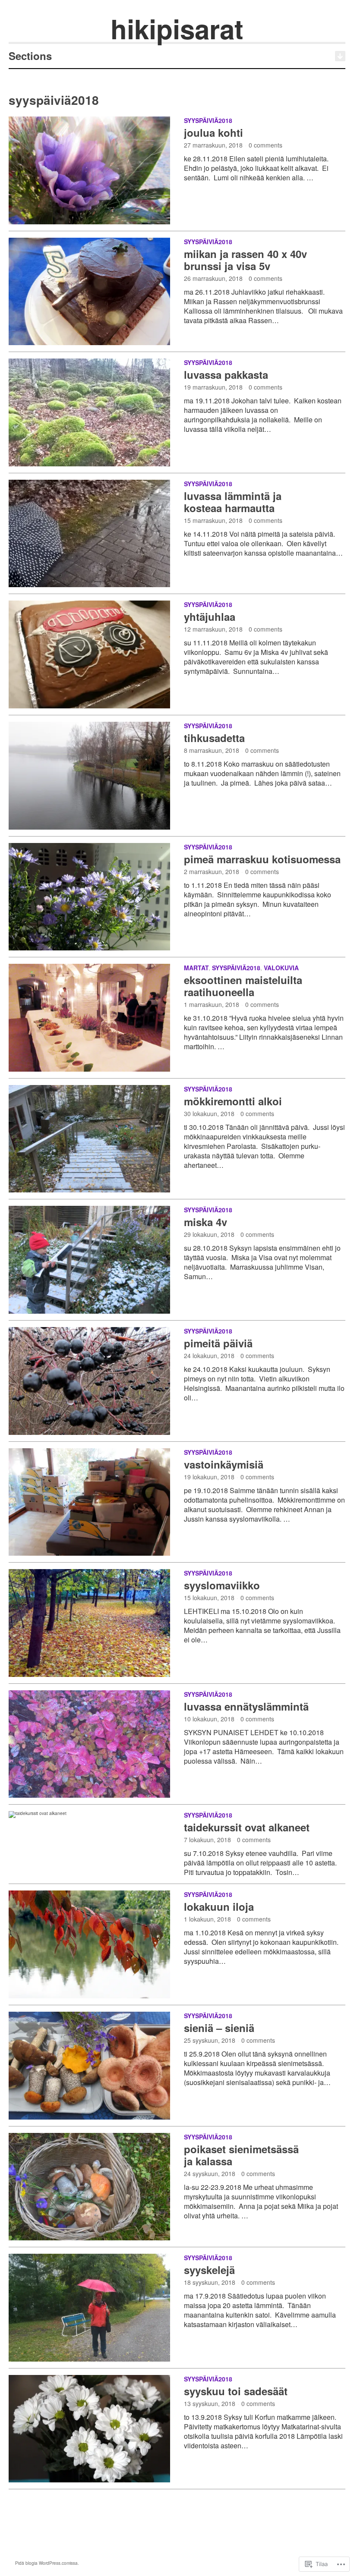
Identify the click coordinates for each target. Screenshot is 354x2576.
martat (196, 968)
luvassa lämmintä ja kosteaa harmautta (233, 502)
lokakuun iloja (219, 1906)
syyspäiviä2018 (208, 120)
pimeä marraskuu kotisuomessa (262, 859)
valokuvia (281, 968)
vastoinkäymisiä (224, 1464)
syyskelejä (209, 2270)
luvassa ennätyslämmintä (246, 1706)
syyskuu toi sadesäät (236, 2391)
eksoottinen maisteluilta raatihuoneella (243, 986)
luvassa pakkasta (226, 374)
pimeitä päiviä (218, 1343)
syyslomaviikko (222, 1585)
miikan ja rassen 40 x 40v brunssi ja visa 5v (245, 260)
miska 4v (205, 1222)
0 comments (265, 145)
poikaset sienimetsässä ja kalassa (241, 2155)
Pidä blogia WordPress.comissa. (47, 2563)
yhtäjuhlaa (210, 616)
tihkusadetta (214, 738)
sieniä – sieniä (219, 2028)
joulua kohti (213, 132)
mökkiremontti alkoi (233, 1101)
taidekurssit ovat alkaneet (247, 1827)
